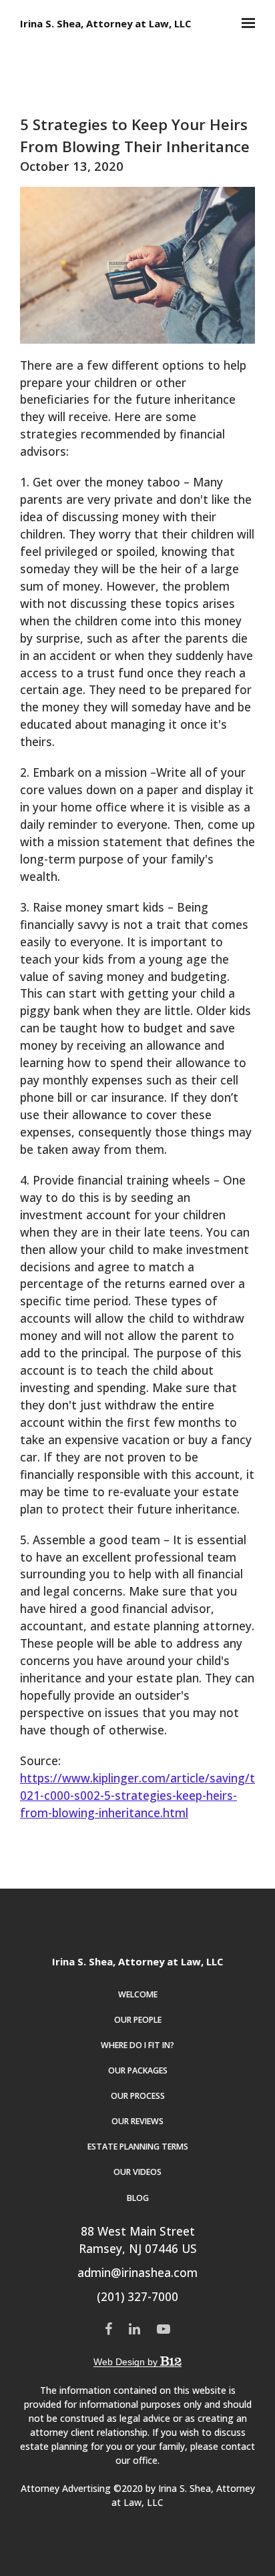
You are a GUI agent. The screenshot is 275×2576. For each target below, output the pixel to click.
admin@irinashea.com (137, 2273)
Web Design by (127, 2362)
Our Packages (138, 2070)
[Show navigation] (245, 23)
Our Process (138, 2096)
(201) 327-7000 (137, 2297)
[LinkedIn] (134, 2329)
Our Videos (137, 2172)
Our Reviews (137, 2121)
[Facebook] (108, 2329)
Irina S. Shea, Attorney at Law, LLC (105, 24)
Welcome (138, 1994)
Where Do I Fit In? (137, 2045)
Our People (138, 2020)
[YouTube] (164, 2329)
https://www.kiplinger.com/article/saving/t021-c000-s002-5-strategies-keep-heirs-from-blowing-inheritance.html (137, 1796)
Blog (138, 2198)
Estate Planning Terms (138, 2147)
